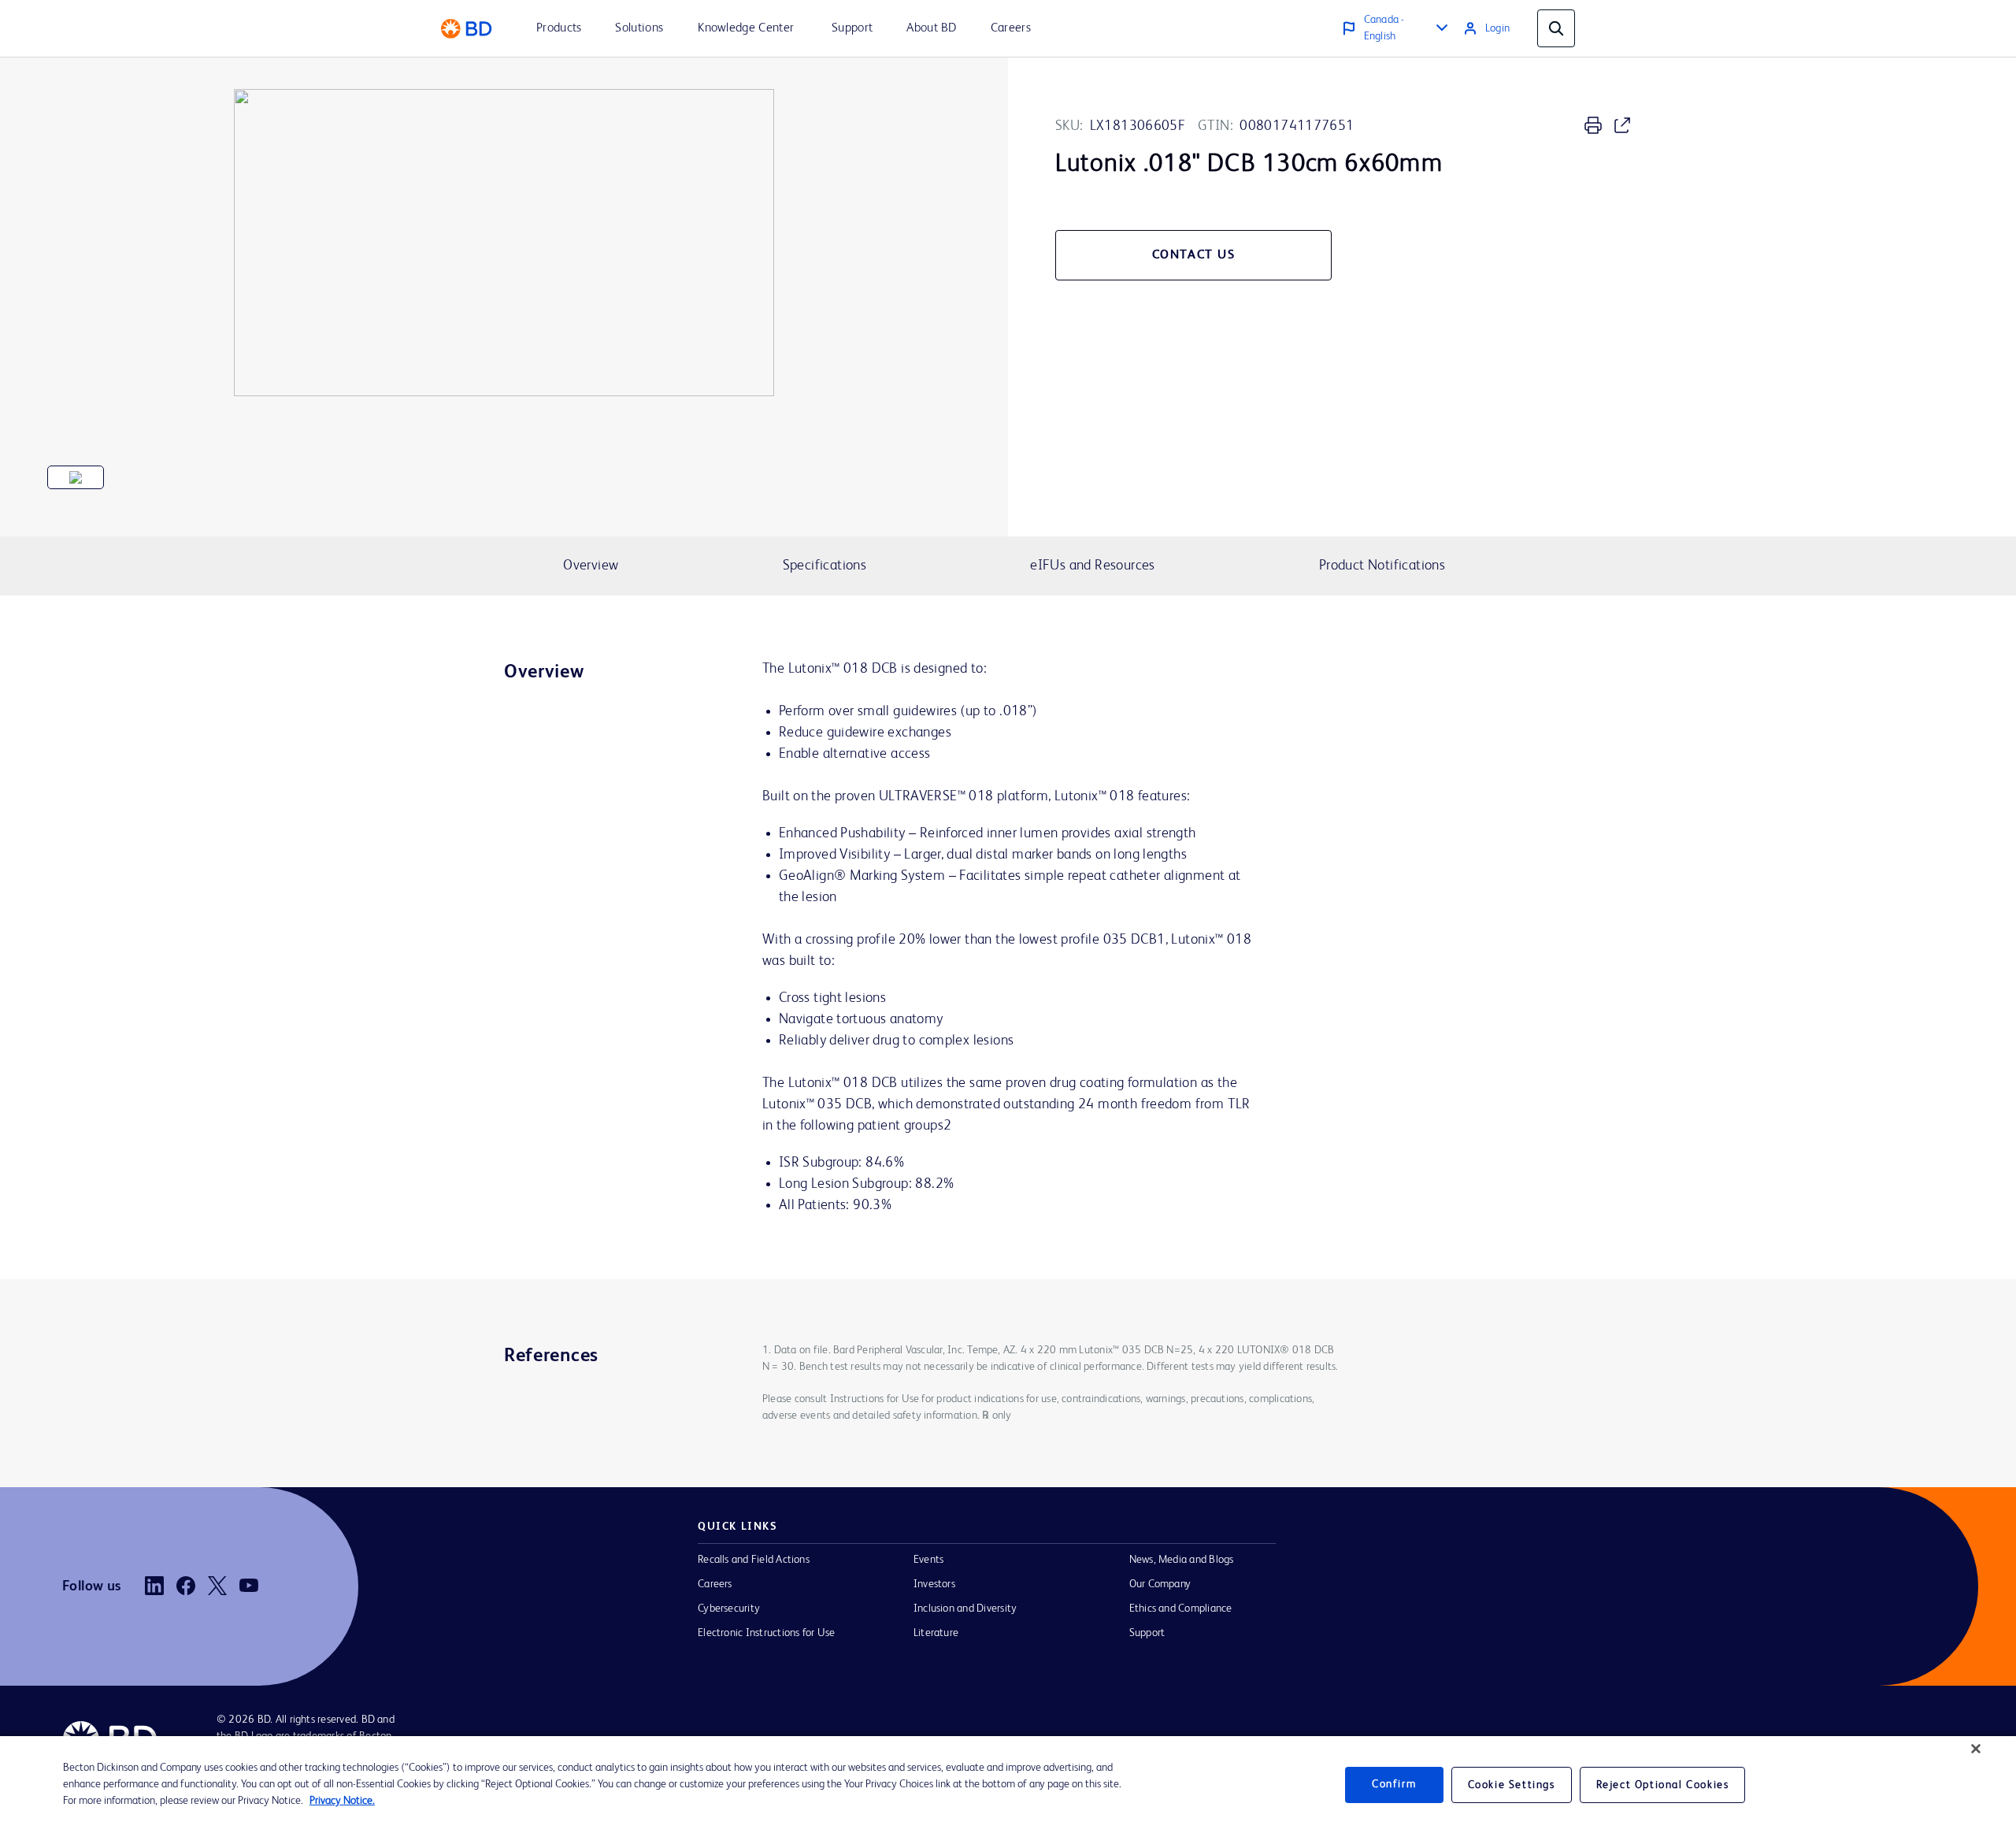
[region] (1008, 1785)
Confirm (1394, 1784)
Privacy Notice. (342, 1801)
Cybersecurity (729, 1609)
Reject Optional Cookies (1663, 1785)
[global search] (1556, 28)
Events (928, 1560)
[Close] (1976, 1749)
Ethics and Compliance (1181, 1609)
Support (1147, 1633)
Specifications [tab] (825, 566)
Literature (936, 1633)
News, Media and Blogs (1182, 1560)
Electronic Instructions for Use (766, 1633)
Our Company (1160, 1584)
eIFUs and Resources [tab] (1092, 566)
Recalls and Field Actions (754, 1560)
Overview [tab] (591, 566)
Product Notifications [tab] (1382, 566)
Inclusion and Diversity (965, 1609)
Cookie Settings (1512, 1785)
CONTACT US (1194, 255)
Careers (715, 1584)
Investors (934, 1584)
